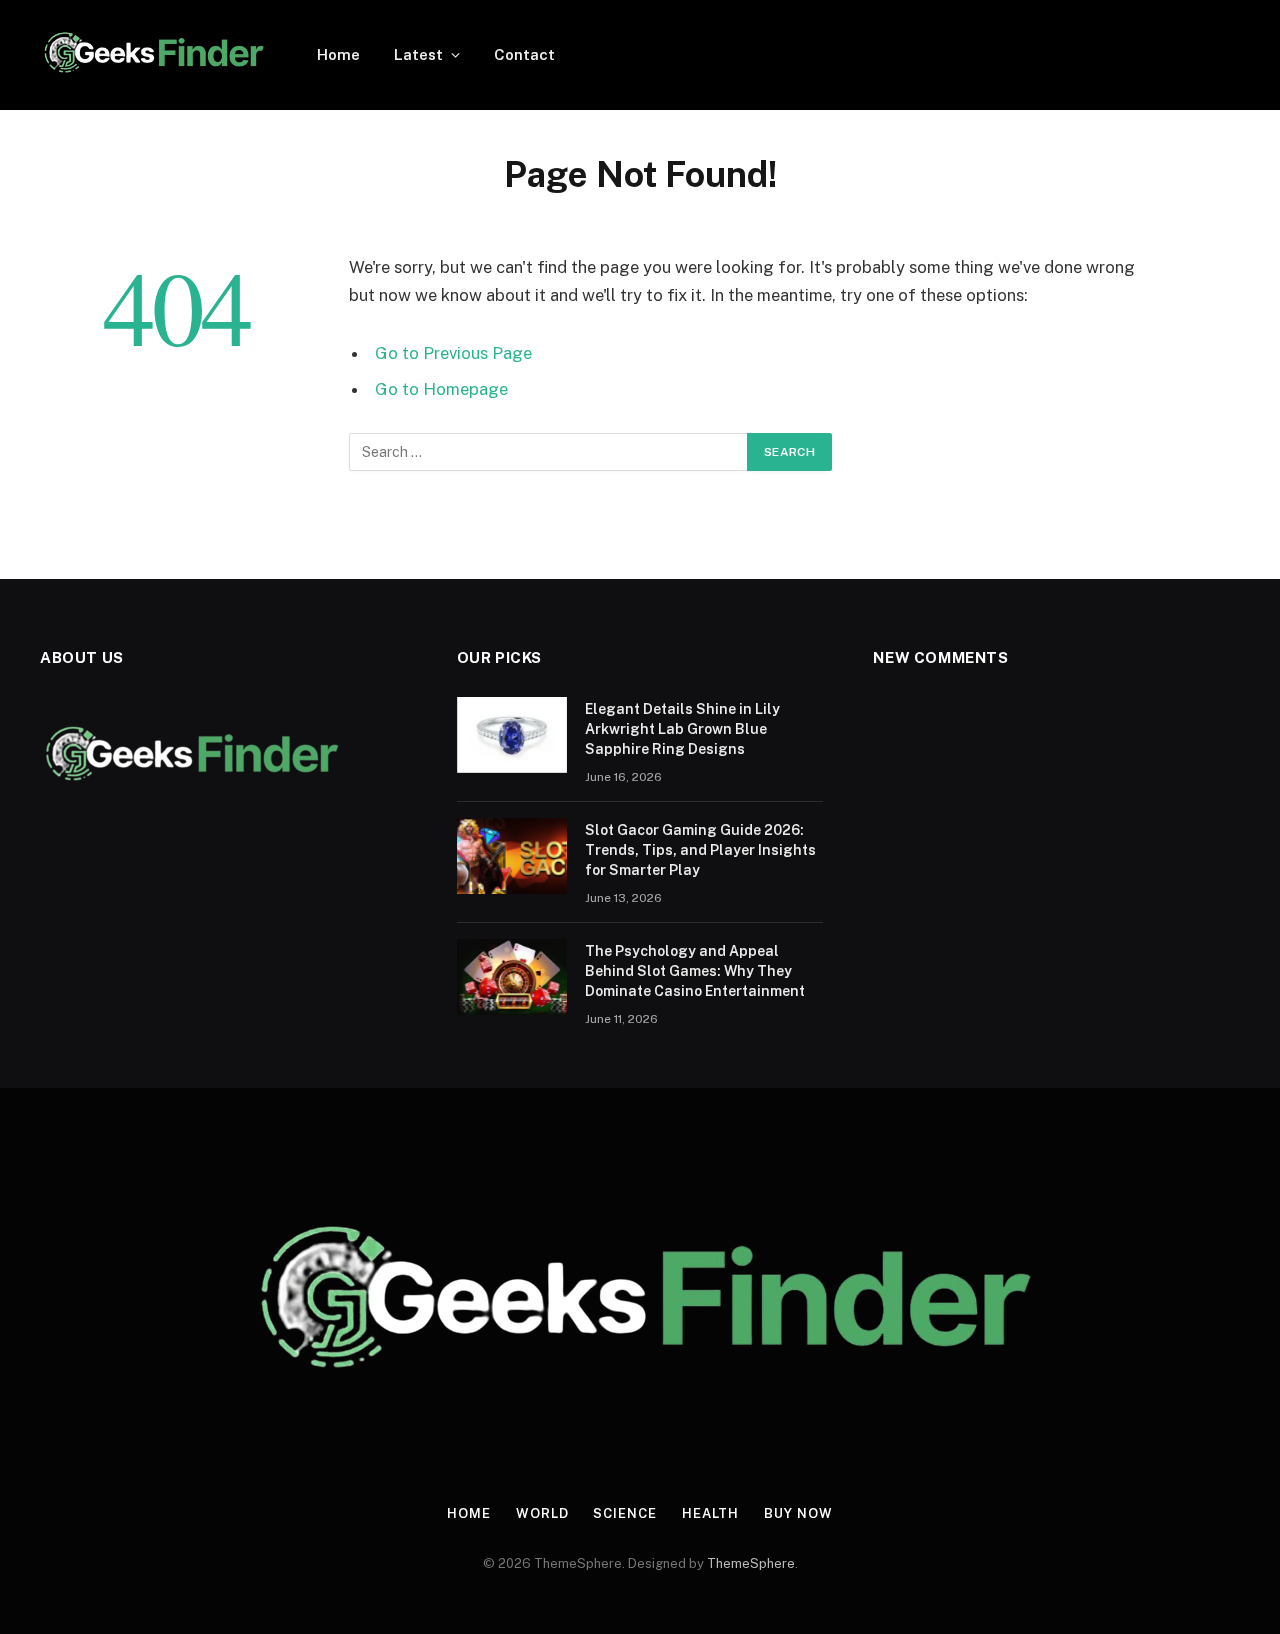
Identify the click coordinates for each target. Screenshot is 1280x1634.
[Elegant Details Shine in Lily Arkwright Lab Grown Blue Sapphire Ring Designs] (512, 735)
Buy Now (798, 1513)
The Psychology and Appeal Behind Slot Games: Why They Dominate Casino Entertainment (695, 971)
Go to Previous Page (453, 353)
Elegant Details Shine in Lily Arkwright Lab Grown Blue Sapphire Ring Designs (682, 729)
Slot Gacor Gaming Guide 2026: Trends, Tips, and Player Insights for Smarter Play (700, 850)
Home (338, 54)
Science (624, 1513)
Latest (418, 54)
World (542, 1513)
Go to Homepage (441, 389)
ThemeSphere (751, 1563)
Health (710, 1513)
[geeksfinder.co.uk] (152, 55)
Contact (524, 54)
